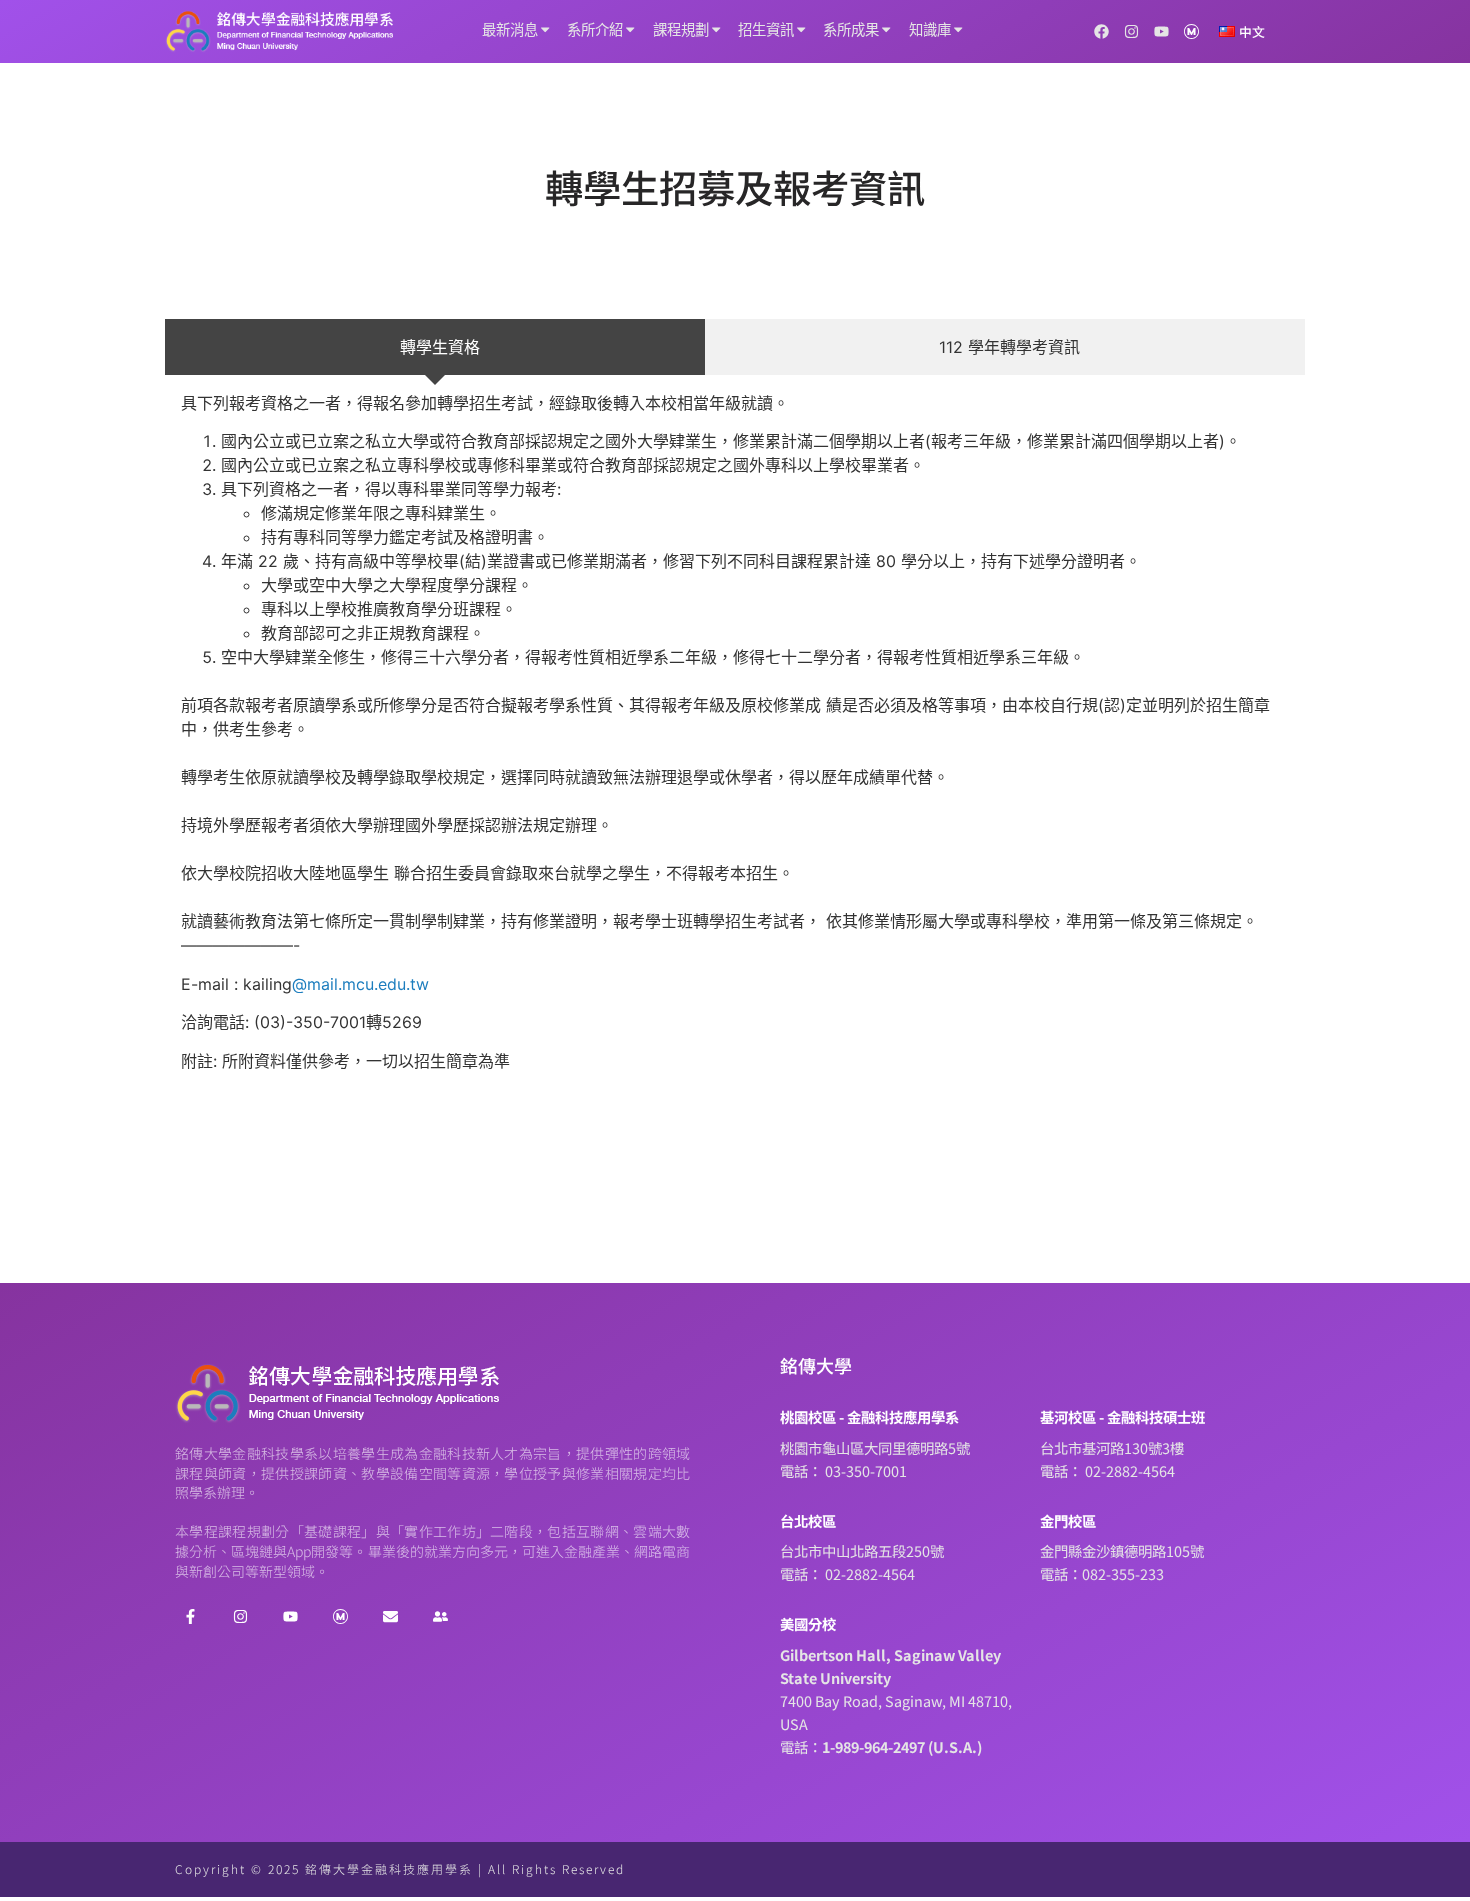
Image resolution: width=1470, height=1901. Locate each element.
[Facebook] (1101, 31)
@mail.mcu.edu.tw (363, 984)
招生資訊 (766, 30)
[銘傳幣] (1191, 31)
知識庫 (930, 30)
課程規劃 (681, 30)
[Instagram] (1131, 31)
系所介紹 (595, 30)
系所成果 (851, 30)
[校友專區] (440, 1616)
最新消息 (510, 30)
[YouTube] (1161, 31)
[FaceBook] (190, 1616)
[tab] (435, 347)
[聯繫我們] (390, 1616)
